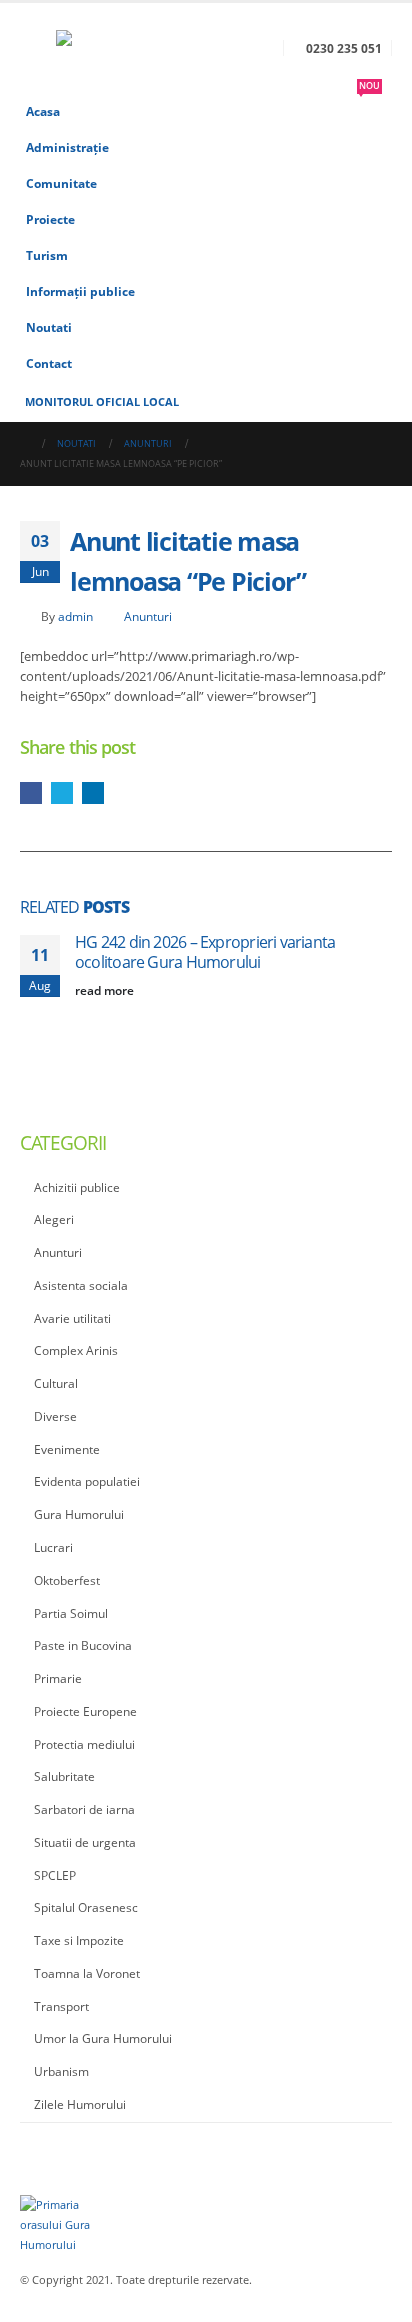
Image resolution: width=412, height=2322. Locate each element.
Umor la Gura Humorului (103, 2038)
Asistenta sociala (81, 1285)
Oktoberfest (67, 1580)
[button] (38, 48)
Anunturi (148, 616)
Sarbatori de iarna (84, 1809)
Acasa (43, 111)
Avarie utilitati (72, 1318)
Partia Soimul (71, 1613)
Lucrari (53, 1547)
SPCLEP (55, 1875)
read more (106, 990)
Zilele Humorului (80, 2104)
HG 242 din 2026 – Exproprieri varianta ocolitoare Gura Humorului (205, 952)
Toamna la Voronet (87, 1973)
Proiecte (50, 219)
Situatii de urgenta (85, 1842)
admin (75, 616)
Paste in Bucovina (83, 1645)
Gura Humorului (79, 1514)
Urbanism (61, 2071)
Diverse (55, 1416)
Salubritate (64, 1776)
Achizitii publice (77, 1187)
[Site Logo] (111, 48)
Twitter (62, 793)
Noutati (49, 327)
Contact (49, 363)
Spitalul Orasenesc (86, 1907)
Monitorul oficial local (102, 401)
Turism (47, 255)
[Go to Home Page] (24, 444)
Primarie (58, 1678)
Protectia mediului (84, 1744)
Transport (61, 2006)
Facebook (31, 793)
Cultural (56, 1383)
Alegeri (54, 1219)
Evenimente (67, 1449)
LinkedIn (93, 793)
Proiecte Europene (85, 1711)
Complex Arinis (76, 1350)
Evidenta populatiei (87, 1481)
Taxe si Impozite (79, 1940)
